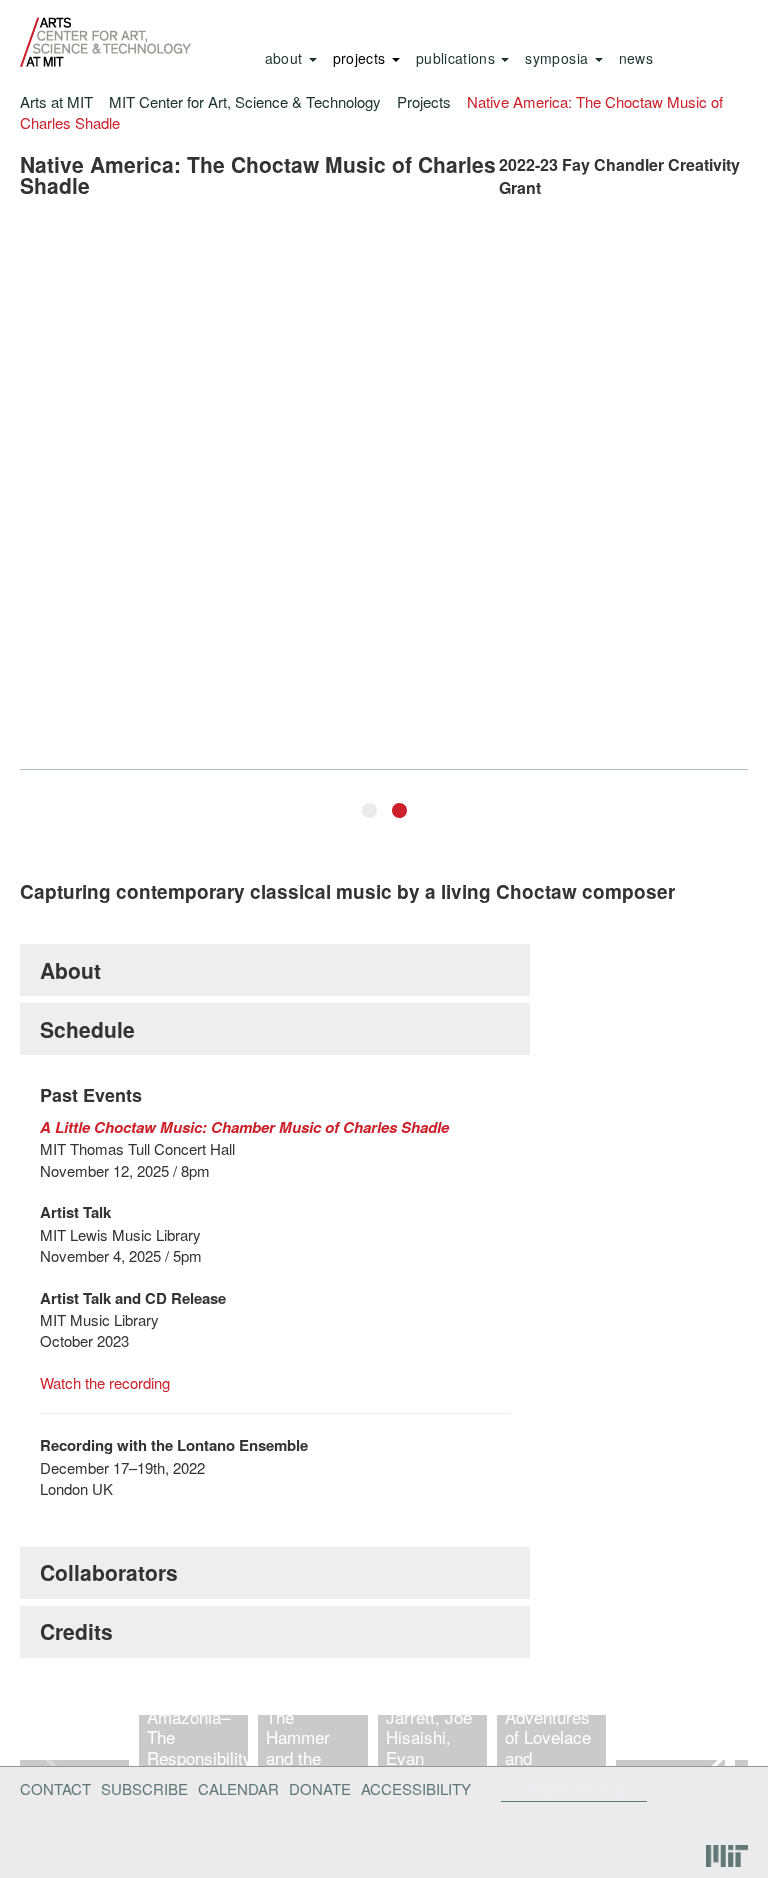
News (636, 58)
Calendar (238, 1788)
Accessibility (416, 1788)
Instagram (724, 1821)
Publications (458, 58)
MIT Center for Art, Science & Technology (245, 101)
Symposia (558, 58)
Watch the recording (105, 1382)
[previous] (52, 1756)
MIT (727, 1856)
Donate (320, 1788)
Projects (361, 58)
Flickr (685, 1789)
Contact (55, 1788)
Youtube (672, 1821)
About (286, 58)
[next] (716, 1756)
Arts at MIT (56, 101)
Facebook (653, 1789)
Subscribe (144, 1788)
